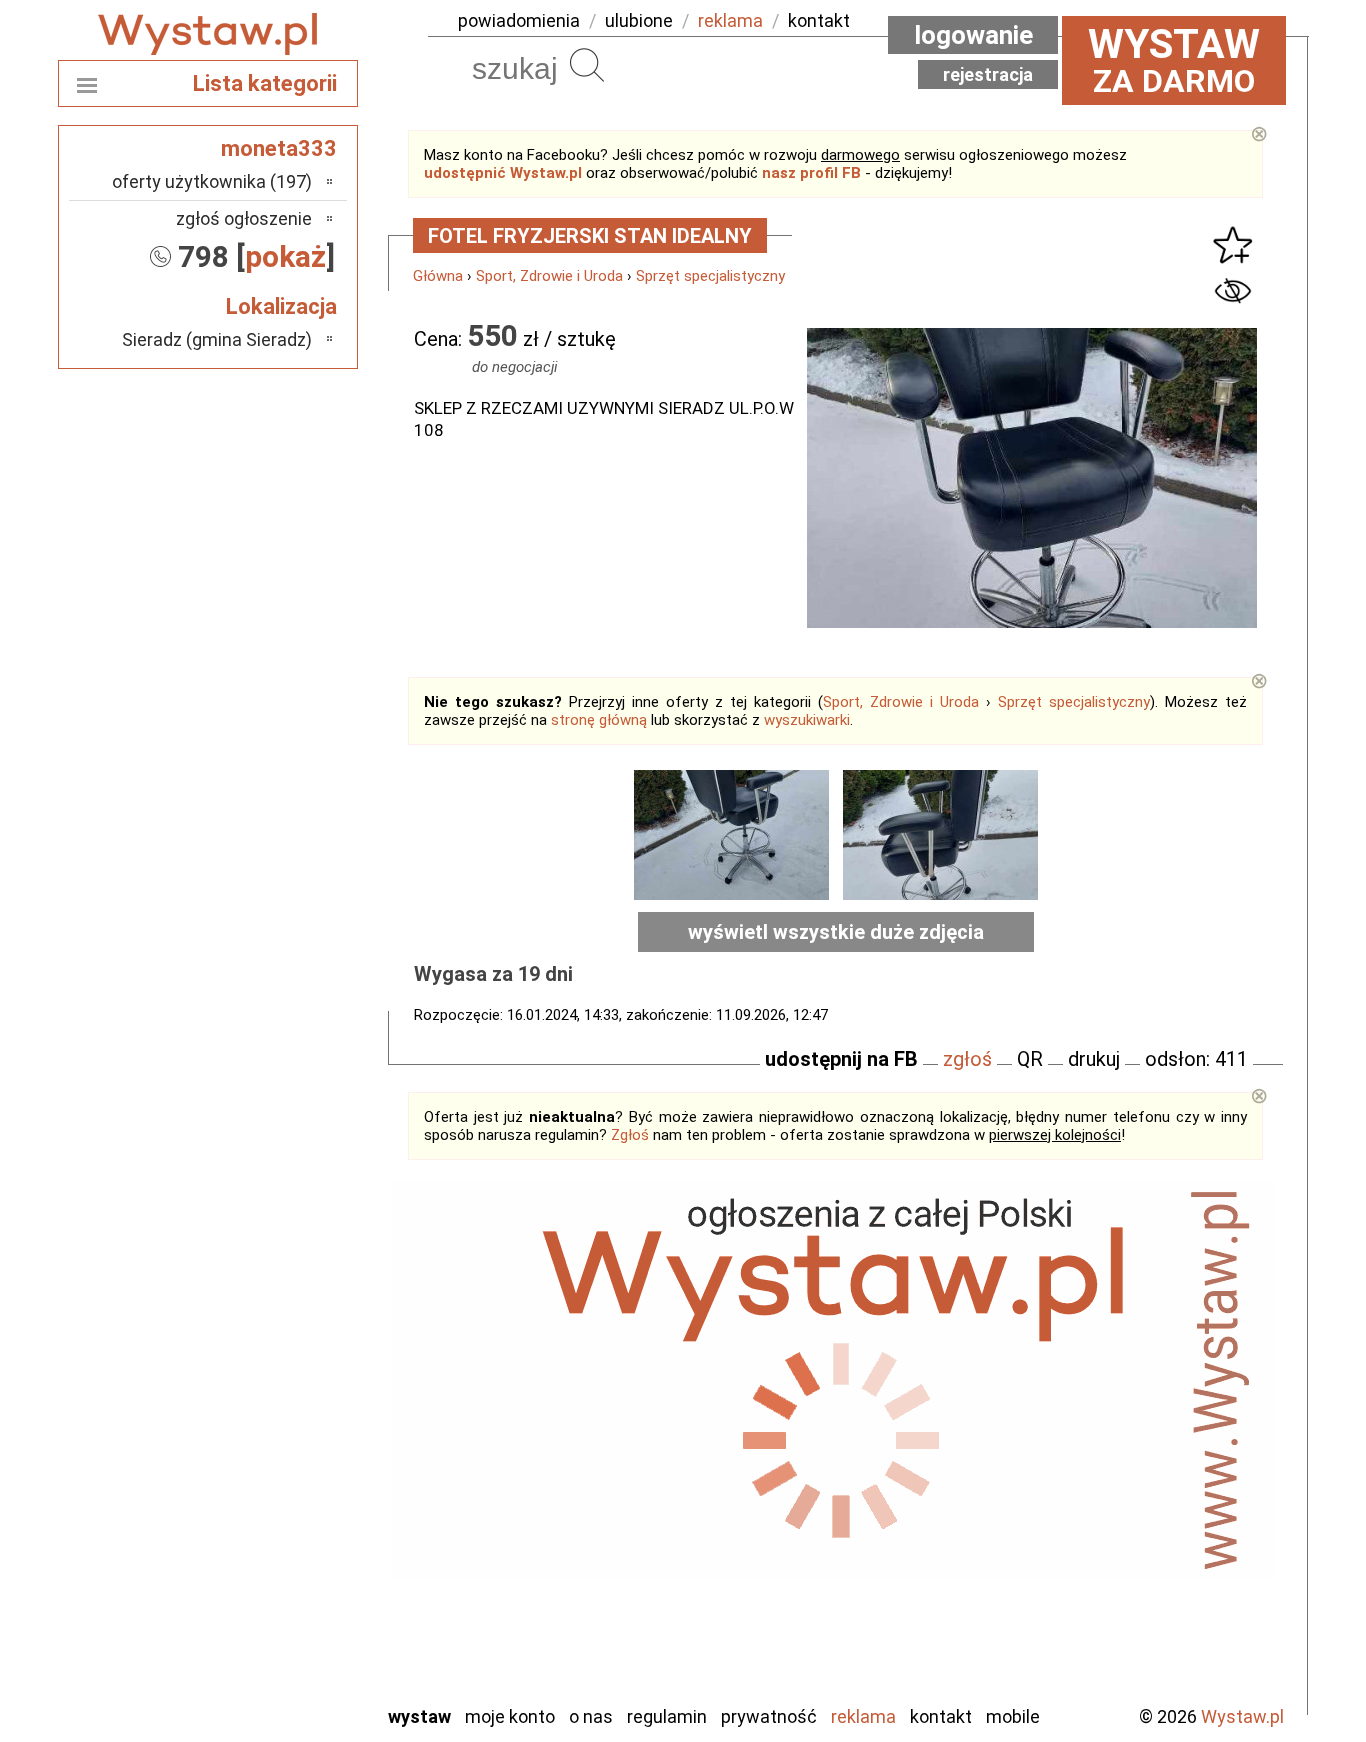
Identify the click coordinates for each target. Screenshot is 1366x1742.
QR (1030, 1059)
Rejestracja (988, 74)
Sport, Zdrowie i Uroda (549, 276)
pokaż (285, 256)
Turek (291, 1606)
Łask (294, 1363)
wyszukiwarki (807, 720)
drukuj (1094, 1059)
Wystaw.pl (1242, 1716)
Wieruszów (273, 1660)
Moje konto (510, 1716)
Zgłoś (630, 1135)
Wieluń (288, 1633)
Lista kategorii (265, 83)
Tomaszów (272, 1579)
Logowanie (973, 35)
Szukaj (587, 65)
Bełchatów (272, 1336)
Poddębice (272, 1525)
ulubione (639, 20)
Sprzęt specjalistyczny (710, 276)
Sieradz (285, 1552)
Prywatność (769, 1716)
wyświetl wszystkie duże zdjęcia (836, 932)
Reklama (863, 1716)
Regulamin (667, 1716)
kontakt (819, 20)
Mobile (1013, 1716)
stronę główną (599, 720)
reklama (730, 20)
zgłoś (967, 1059)
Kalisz (290, 1417)
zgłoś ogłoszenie (244, 218)
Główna (438, 276)
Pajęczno (278, 1498)
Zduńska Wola (262, 1687)
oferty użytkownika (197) (212, 181)
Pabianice (277, 1471)
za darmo (1174, 60)
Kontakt (941, 1716)
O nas (591, 1716)
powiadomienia (519, 20)
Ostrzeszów (268, 1444)
